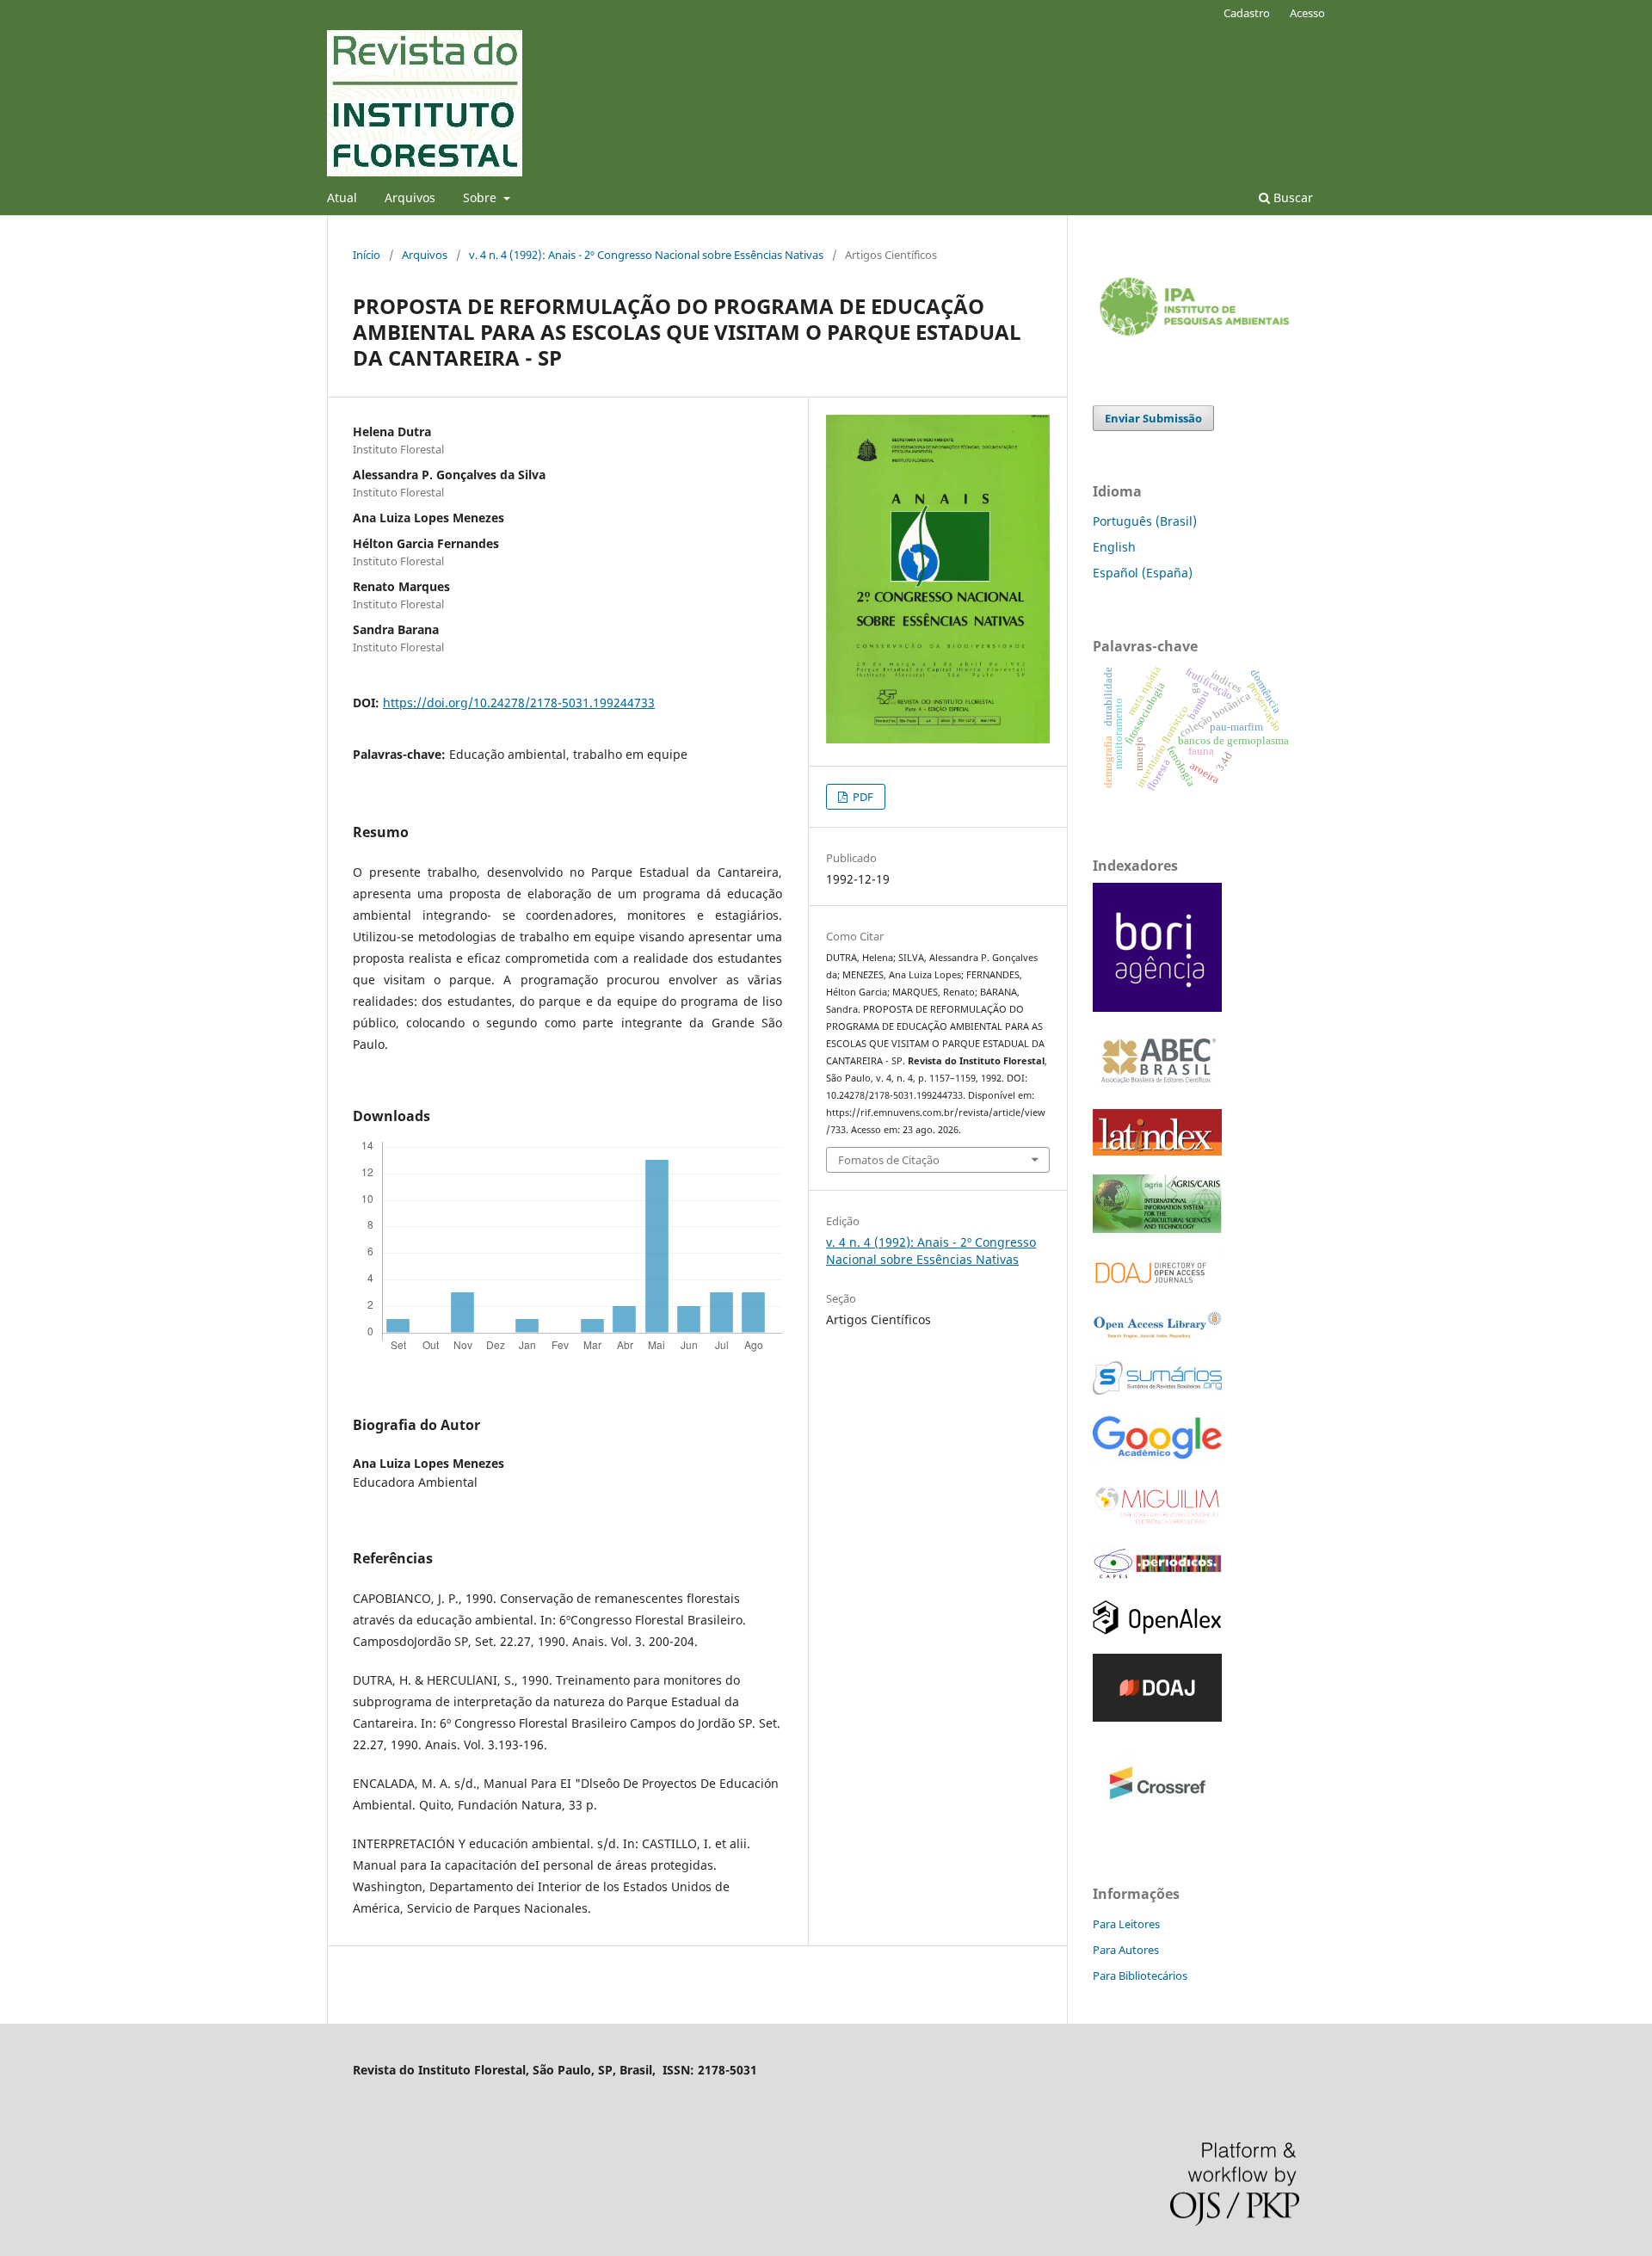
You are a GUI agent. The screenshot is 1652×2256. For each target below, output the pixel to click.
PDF (862, 797)
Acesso (1307, 13)
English (1114, 547)
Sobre (481, 197)
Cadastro (1247, 13)
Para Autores (1126, 1950)
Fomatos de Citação (889, 1160)
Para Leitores (1126, 1924)
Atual (342, 197)
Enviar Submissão (1153, 418)
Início (367, 255)
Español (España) (1143, 573)
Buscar (1291, 197)
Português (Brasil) (1145, 521)
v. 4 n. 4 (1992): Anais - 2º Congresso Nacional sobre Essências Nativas (646, 255)
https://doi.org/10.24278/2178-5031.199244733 (519, 703)
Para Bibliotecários (1140, 1976)
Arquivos (410, 197)
